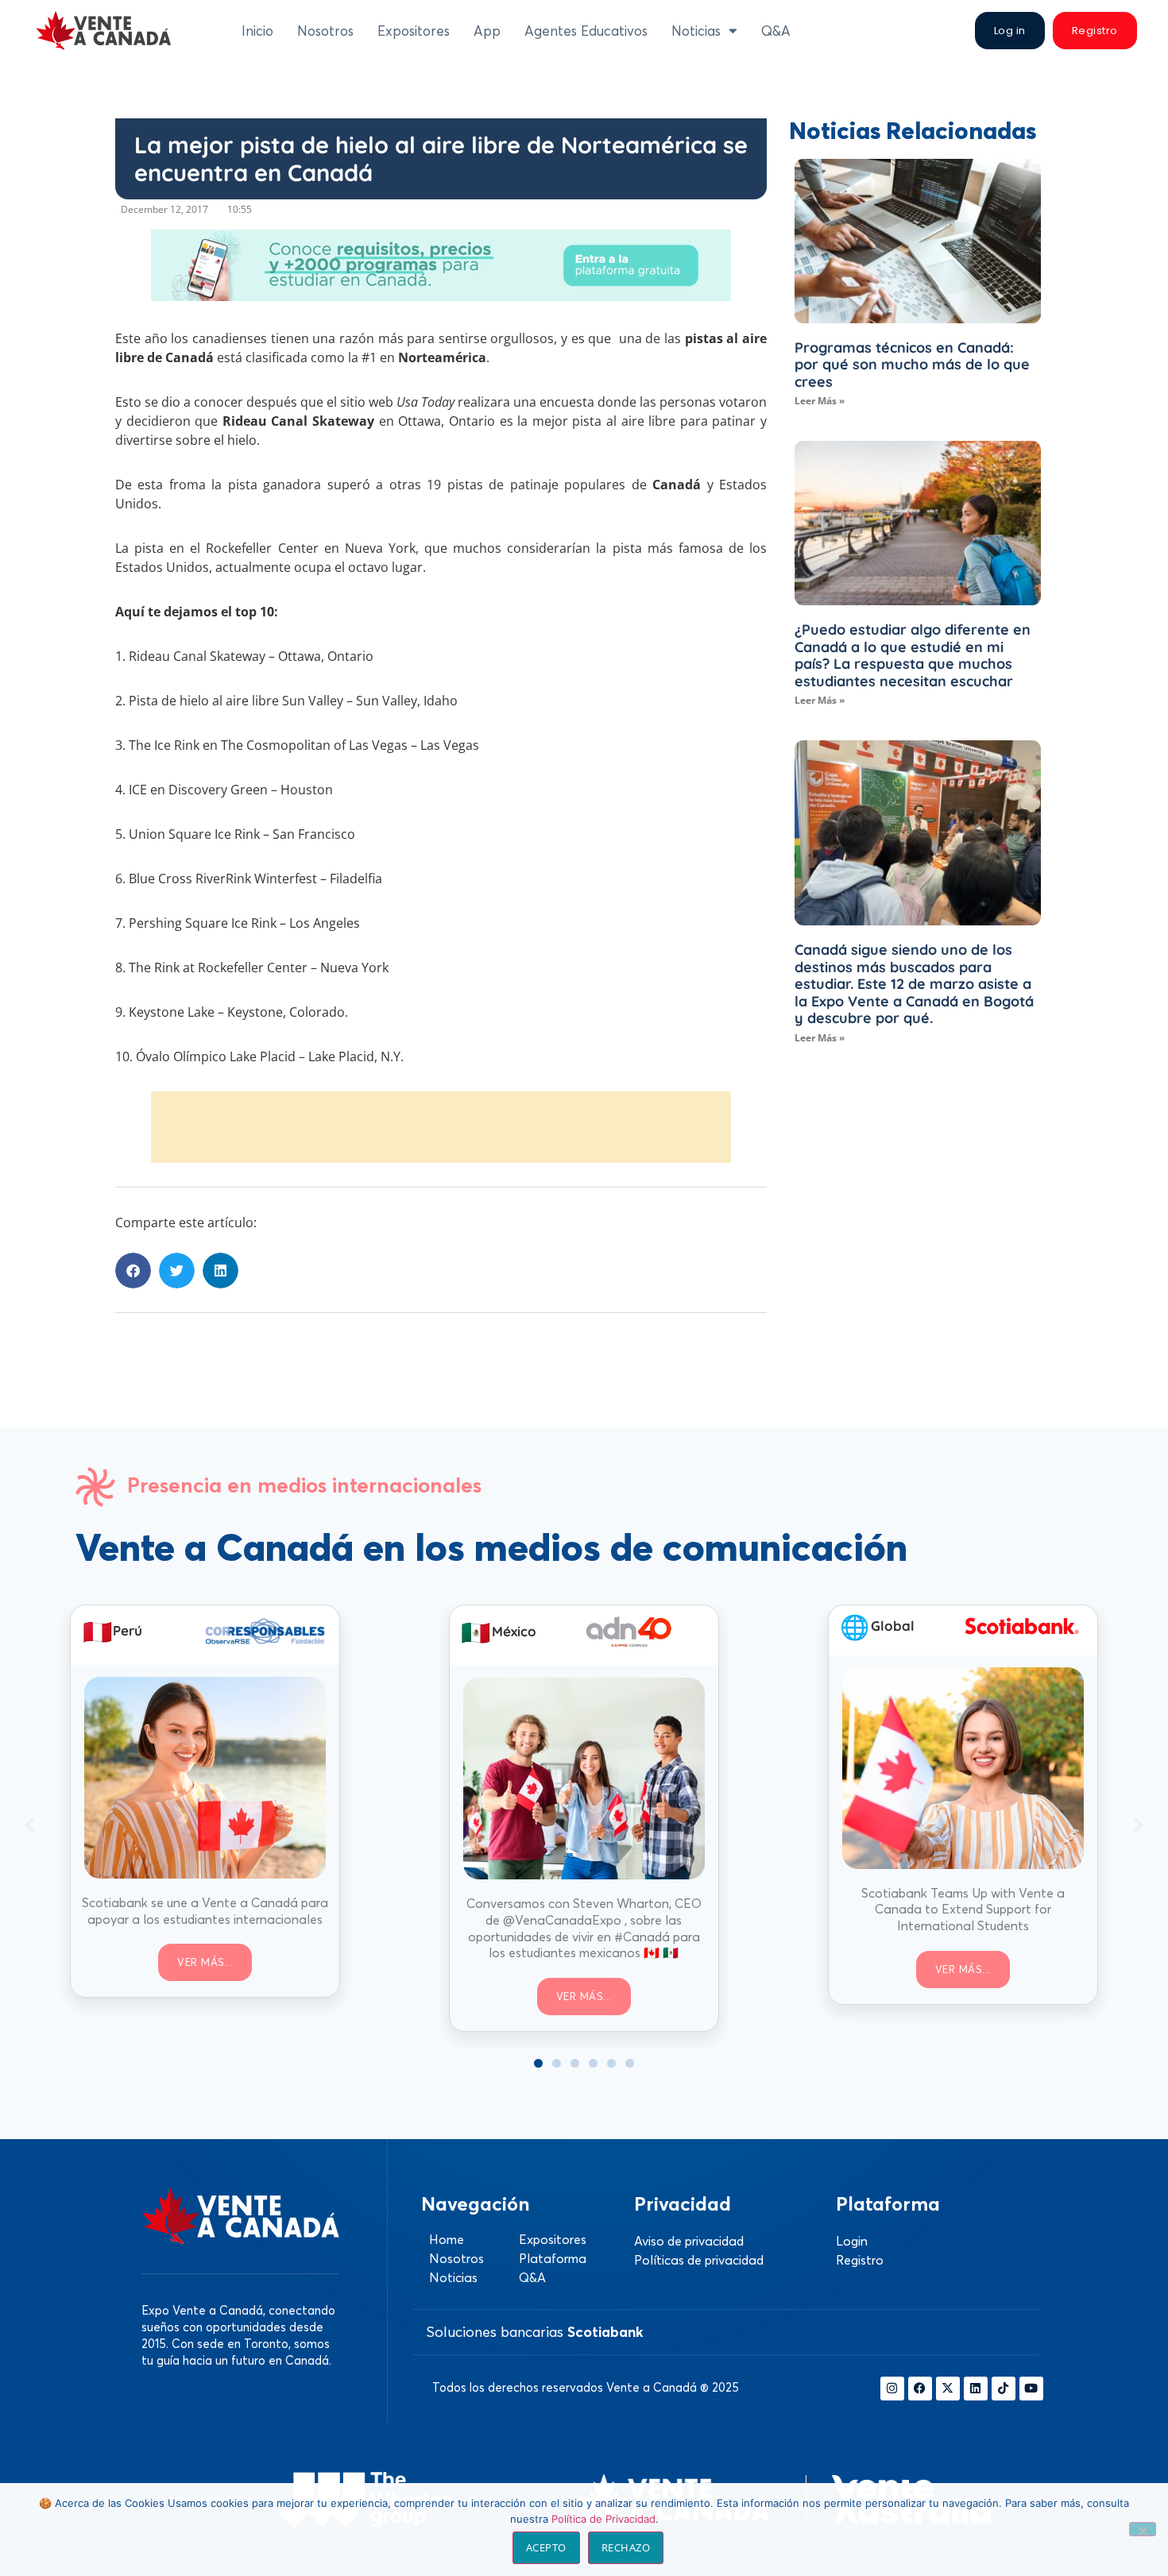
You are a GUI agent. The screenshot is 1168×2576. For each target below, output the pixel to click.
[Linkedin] (976, 2389)
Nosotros (325, 31)
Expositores (414, 31)
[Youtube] (1031, 2389)
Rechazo (626, 2547)
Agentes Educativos (586, 31)
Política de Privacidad (603, 2519)
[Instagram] (892, 2389)
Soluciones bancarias (535, 2332)
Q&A (776, 31)
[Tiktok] (1004, 2389)
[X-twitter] (948, 2389)
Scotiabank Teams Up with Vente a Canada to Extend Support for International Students (963, 1910)
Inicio (257, 31)
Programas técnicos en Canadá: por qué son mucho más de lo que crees (912, 365)
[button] (133, 1271)
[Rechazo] (1143, 2529)
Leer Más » (820, 401)
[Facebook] (920, 2389)
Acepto (546, 2547)
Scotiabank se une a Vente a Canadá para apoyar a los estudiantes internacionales (205, 1911)
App (487, 31)
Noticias (696, 31)
